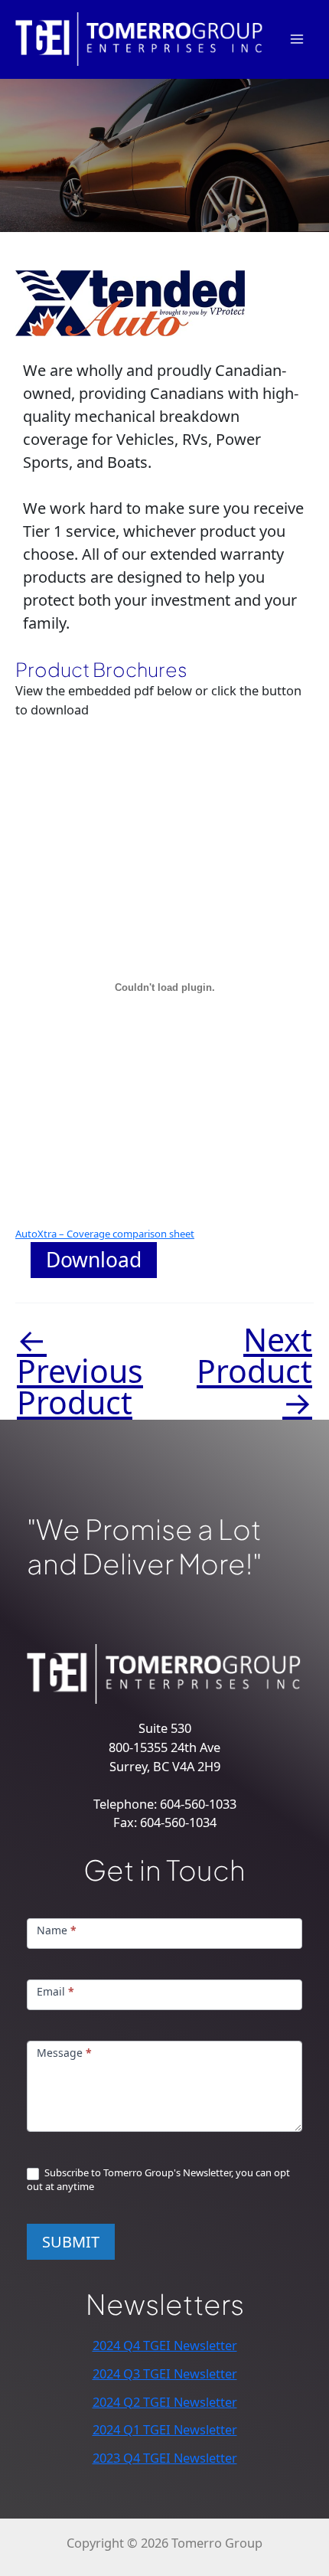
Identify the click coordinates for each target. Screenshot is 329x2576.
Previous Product (80, 1371)
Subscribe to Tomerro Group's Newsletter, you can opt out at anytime (158, 2179)
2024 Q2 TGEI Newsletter (165, 2402)
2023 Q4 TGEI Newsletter (165, 2458)
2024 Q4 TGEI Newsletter (165, 2345)
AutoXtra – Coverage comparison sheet (105, 1234)
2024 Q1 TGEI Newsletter (165, 2429)
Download (94, 1260)
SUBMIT (71, 2242)
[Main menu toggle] (296, 39)
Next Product (254, 1371)
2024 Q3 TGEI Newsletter (165, 2373)
